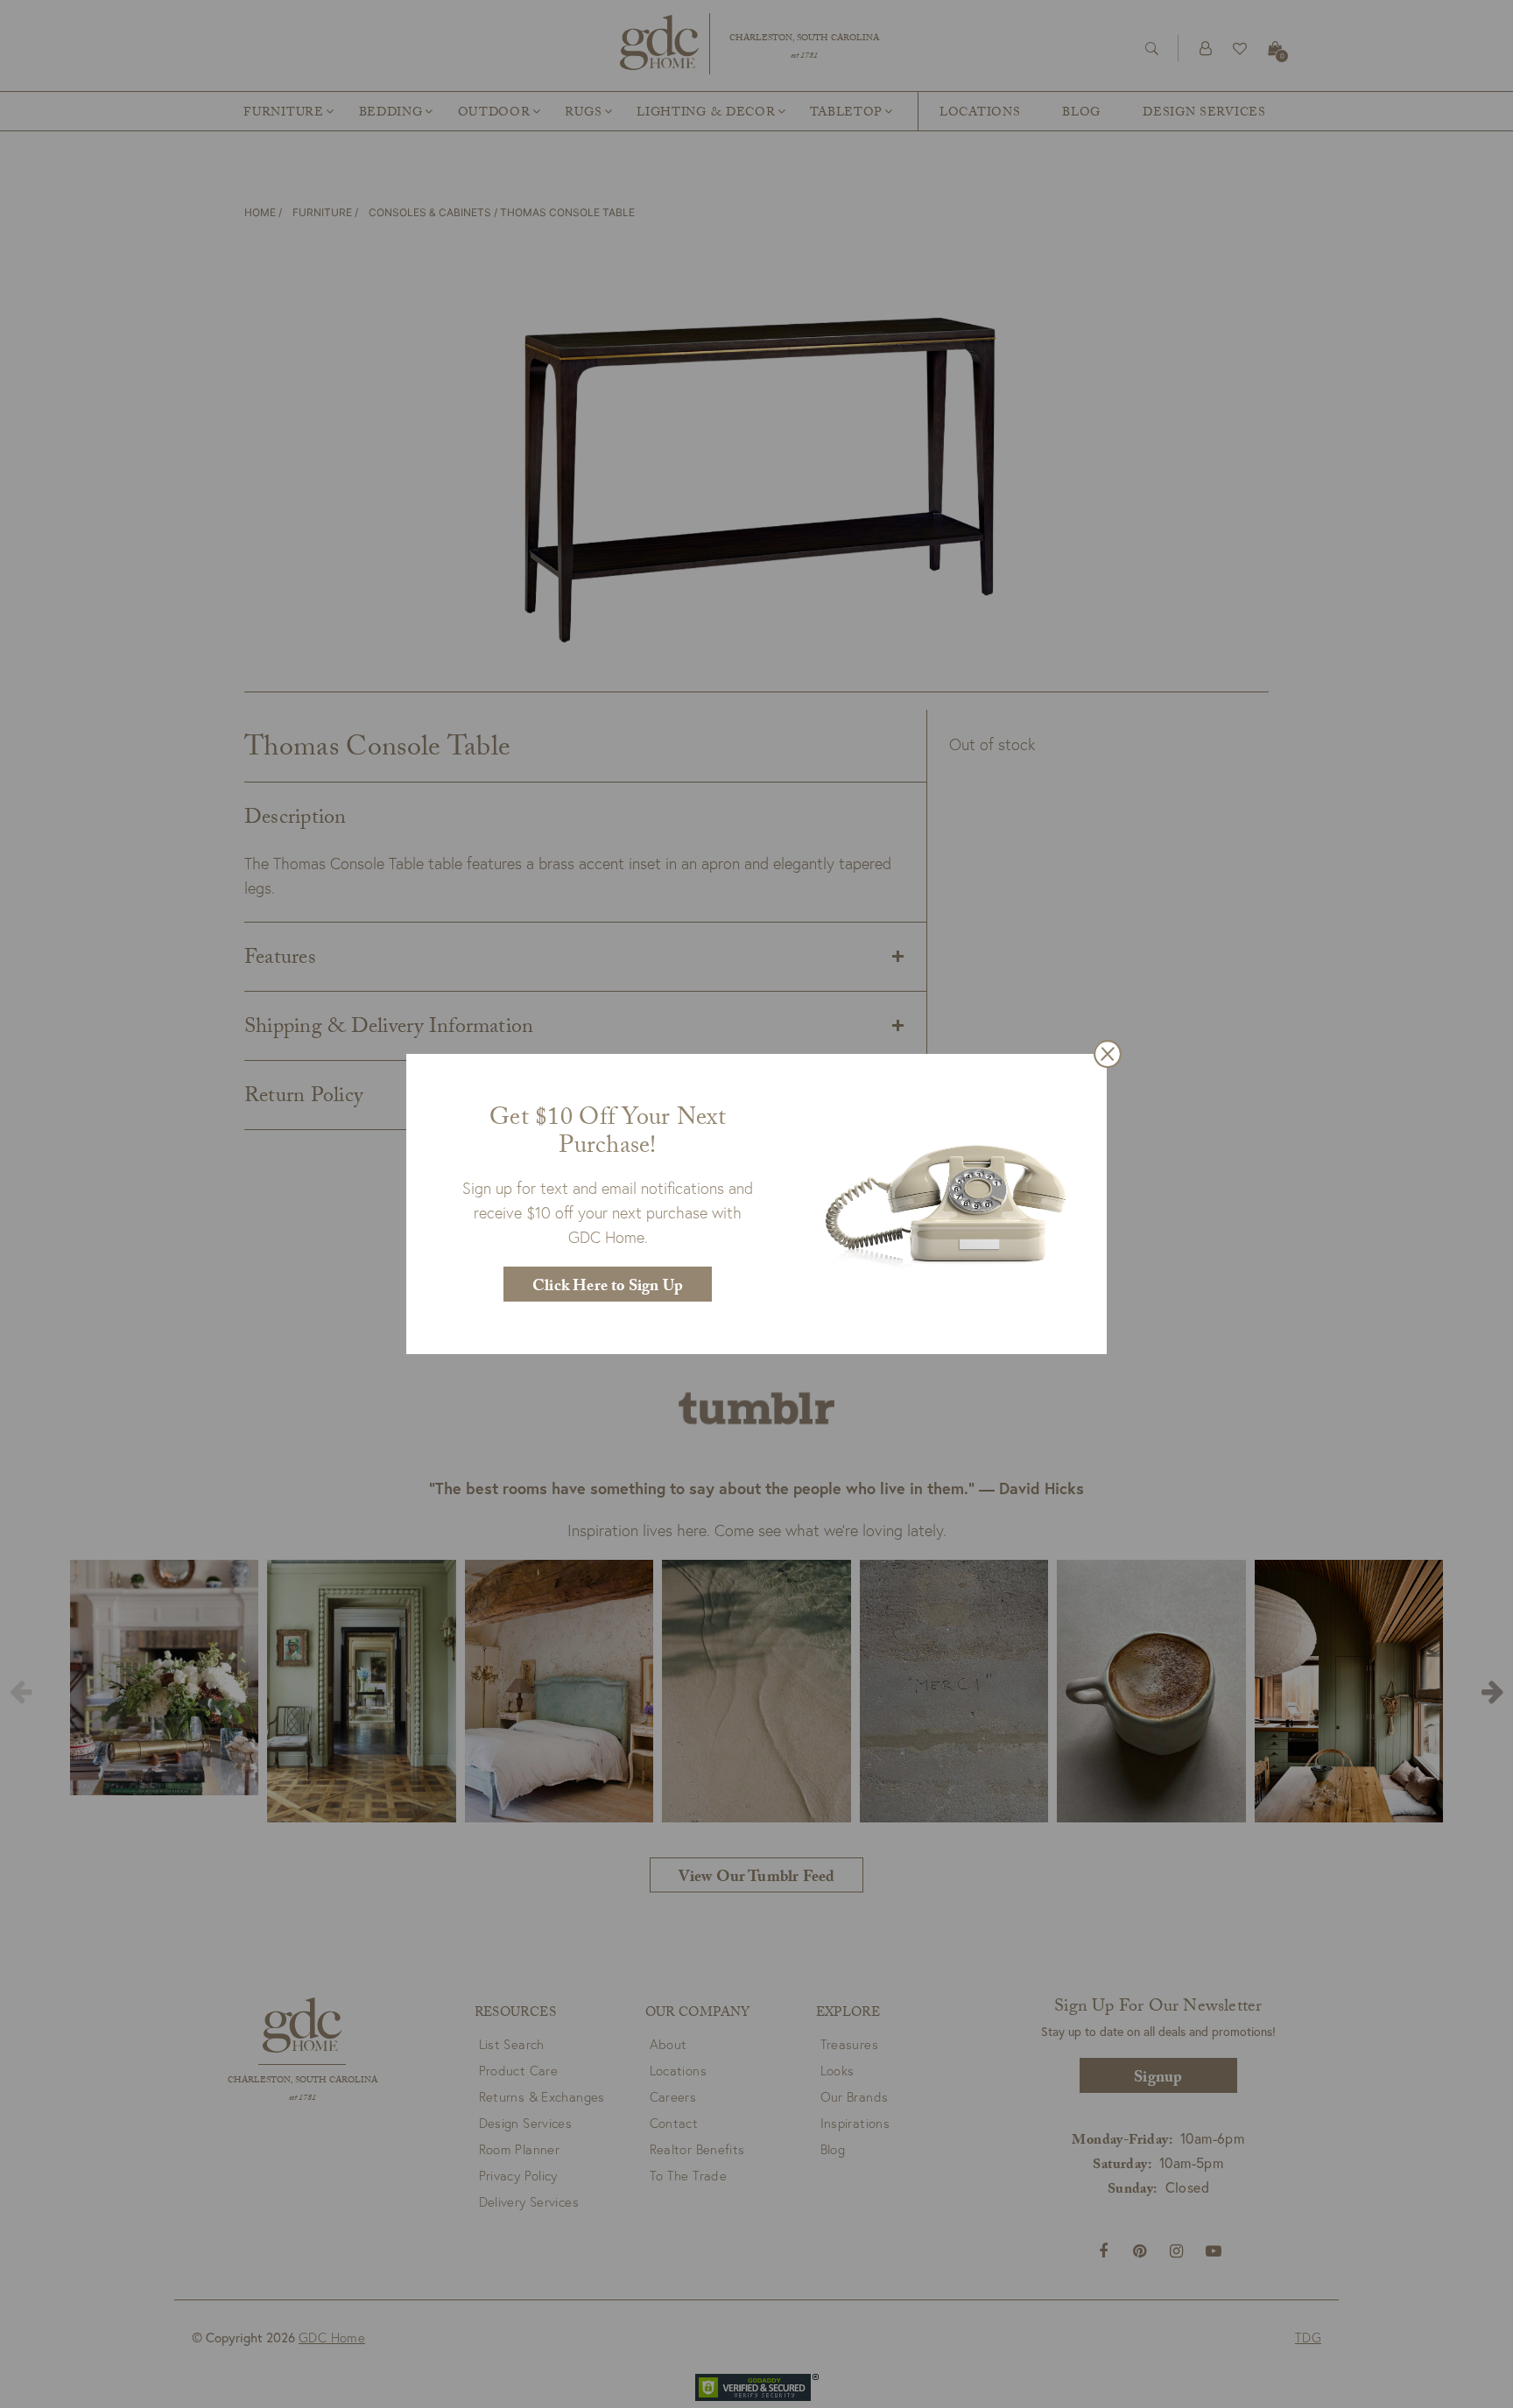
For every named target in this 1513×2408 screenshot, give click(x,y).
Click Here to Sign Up (608, 1288)
